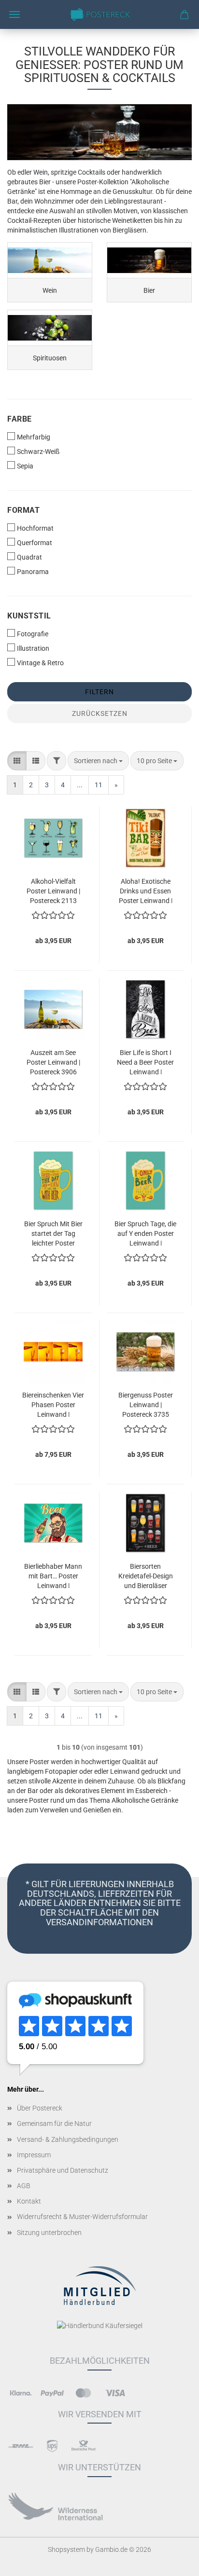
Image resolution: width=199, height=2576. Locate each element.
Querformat (35, 543)
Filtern (99, 692)
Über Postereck (40, 2108)
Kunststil (29, 616)
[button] (17, 761)
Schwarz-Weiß (38, 452)
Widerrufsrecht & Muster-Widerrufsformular (82, 2217)
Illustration (33, 648)
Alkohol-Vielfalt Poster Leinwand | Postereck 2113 (53, 890)
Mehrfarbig (34, 437)
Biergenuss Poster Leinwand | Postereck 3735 (146, 1404)
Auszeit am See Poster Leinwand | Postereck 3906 (53, 1062)
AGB (24, 2186)
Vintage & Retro (40, 663)
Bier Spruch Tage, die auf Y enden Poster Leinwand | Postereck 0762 (145, 1233)
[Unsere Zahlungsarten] (21, 2392)
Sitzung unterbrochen (49, 2233)
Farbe (20, 419)
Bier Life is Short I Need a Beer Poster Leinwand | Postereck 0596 (145, 1062)
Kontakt (29, 2201)
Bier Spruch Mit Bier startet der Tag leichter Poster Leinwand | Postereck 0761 (53, 1233)
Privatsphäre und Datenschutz (63, 2170)
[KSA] (56, 2507)
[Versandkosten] (21, 2446)
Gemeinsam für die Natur (54, 2124)
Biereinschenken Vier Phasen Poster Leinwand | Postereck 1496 (53, 1404)
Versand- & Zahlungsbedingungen (68, 2139)
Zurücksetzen (100, 713)
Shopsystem (66, 2549)
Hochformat (35, 528)
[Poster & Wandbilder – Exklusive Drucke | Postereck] (99, 14)
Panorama (33, 572)
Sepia (25, 466)
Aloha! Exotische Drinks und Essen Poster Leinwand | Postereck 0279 (146, 890)
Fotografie (33, 634)
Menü (14, 14)
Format (23, 510)
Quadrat (29, 557)
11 (99, 785)
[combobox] (98, 761)
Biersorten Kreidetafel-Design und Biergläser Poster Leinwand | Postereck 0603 (146, 1575)
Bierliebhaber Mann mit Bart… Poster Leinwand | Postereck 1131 (53, 1575)
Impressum (34, 2155)
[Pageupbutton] (172, 2562)
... (80, 785)
